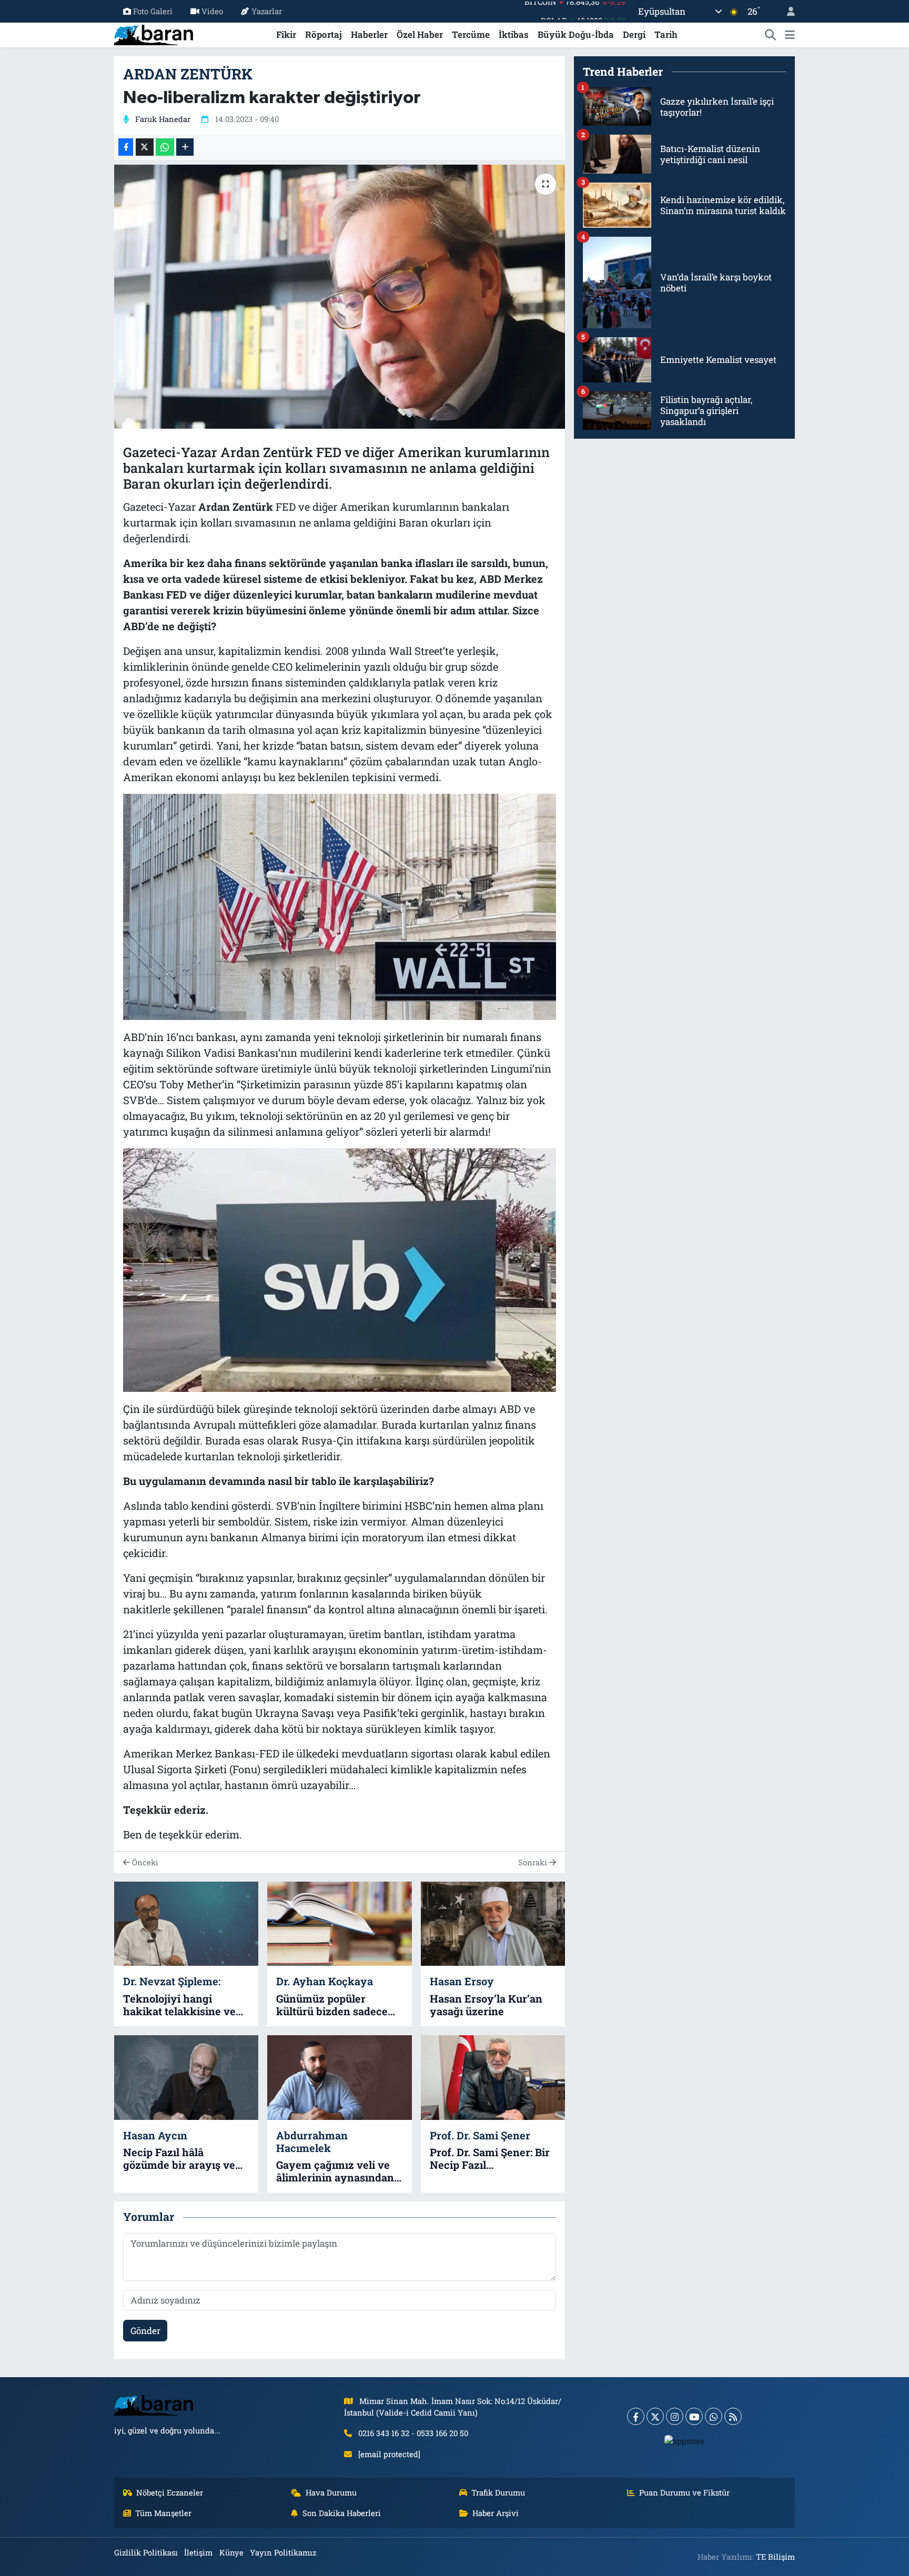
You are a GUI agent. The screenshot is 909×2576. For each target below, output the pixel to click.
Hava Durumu (331, 2492)
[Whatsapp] (714, 2416)
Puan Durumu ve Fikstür (684, 2492)
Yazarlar (267, 11)
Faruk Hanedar (163, 119)
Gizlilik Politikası (146, 2552)
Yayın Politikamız (283, 2552)
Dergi (634, 34)
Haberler (369, 34)
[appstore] (685, 2440)
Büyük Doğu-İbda (576, 34)
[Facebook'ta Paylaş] (126, 147)
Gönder (145, 2331)
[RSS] (733, 2416)
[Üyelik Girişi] (786, 11)
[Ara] (771, 35)
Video (212, 11)
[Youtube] (694, 2416)
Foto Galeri (153, 11)
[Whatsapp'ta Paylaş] (165, 147)
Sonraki (534, 1862)
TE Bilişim (775, 2557)
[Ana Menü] (790, 35)
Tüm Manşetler (163, 2513)
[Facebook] (636, 2416)
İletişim (198, 2552)
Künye (231, 2552)
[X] (655, 2416)
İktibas (514, 34)
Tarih (666, 34)
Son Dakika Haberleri (342, 2513)
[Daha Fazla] (185, 147)
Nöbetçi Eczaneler (170, 2492)
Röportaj (324, 34)
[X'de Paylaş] (145, 147)
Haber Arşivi (496, 2513)
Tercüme (471, 34)
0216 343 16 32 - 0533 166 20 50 (413, 2433)
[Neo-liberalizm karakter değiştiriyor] (340, 297)
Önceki (144, 1862)
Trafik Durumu (498, 2492)
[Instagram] (675, 2416)
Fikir (286, 34)
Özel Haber (420, 34)
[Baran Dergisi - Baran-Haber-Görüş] (154, 33)
